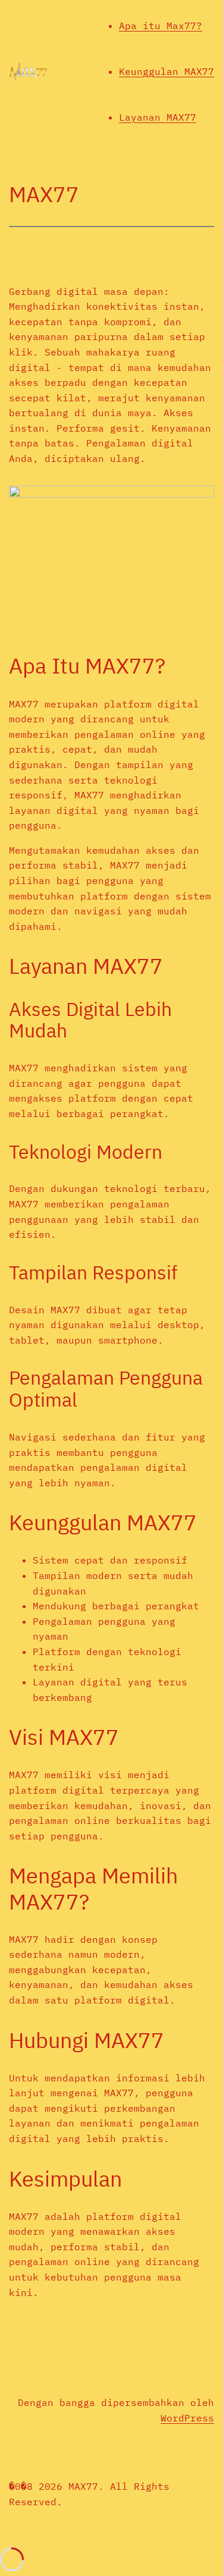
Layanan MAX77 (158, 117)
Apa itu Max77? (161, 26)
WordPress (187, 2418)
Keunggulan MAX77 (167, 71)
